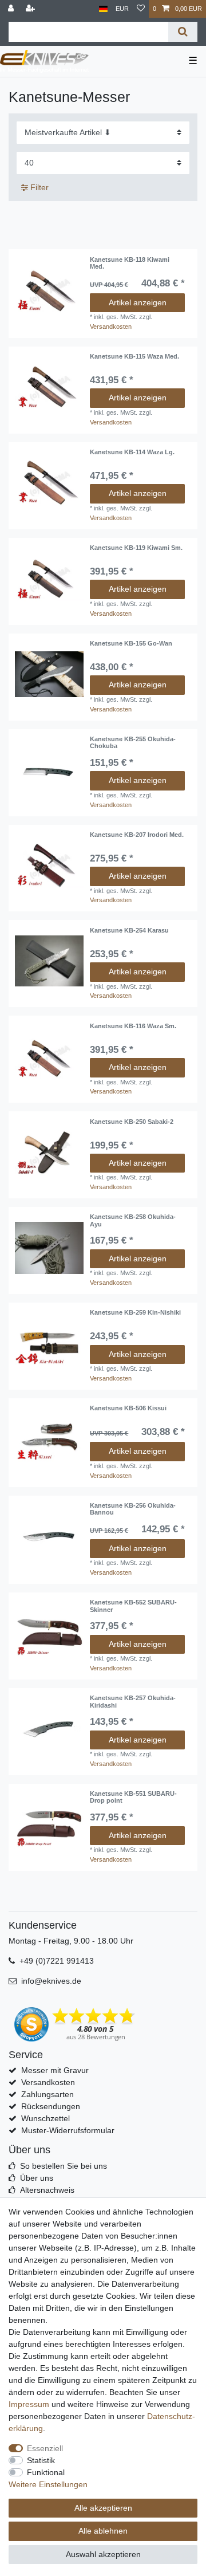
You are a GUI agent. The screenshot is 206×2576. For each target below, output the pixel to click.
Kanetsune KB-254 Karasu (129, 930)
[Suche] (183, 32)
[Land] (103, 9)
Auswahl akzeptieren (103, 2554)
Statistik (41, 2460)
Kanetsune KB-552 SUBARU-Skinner (133, 1606)
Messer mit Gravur (55, 2070)
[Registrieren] (31, 9)
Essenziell (45, 2448)
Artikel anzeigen (138, 302)
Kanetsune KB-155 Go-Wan (131, 643)
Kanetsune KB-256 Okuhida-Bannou (133, 1509)
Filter (38, 187)
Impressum (29, 2404)
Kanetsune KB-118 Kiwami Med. (130, 263)
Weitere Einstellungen (48, 2484)
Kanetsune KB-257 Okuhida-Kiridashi (133, 1701)
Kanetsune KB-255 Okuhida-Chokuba (133, 742)
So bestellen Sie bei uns (64, 2166)
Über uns (37, 2178)
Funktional (46, 2472)
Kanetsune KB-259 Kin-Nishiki (135, 1312)
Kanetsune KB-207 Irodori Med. (137, 835)
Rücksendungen (51, 2106)
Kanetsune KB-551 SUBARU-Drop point (133, 1797)
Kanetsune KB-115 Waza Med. (134, 356)
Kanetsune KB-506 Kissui (128, 1408)
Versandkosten (111, 327)
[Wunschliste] (141, 9)
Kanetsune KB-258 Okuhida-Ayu (133, 1220)
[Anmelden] (12, 9)
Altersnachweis (47, 2190)
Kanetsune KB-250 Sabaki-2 (132, 1122)
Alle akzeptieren (103, 2508)
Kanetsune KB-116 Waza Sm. (133, 1026)
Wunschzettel (45, 2118)
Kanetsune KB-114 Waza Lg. (132, 452)
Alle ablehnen (103, 2531)
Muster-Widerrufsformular (68, 2130)
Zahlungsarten (47, 2094)
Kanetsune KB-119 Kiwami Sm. (136, 548)
